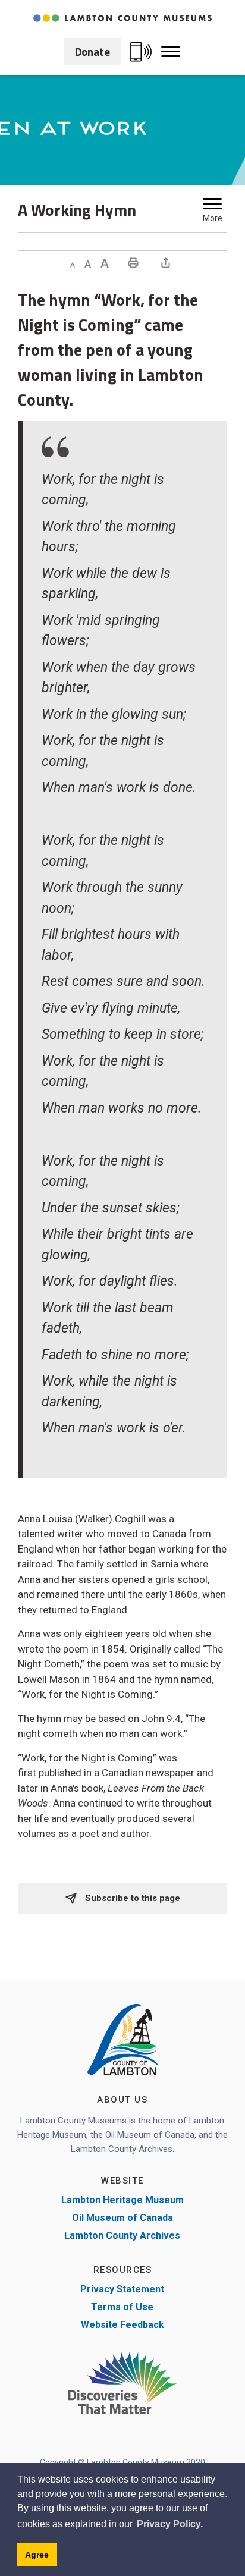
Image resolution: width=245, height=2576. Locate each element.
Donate (92, 51)
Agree (37, 2555)
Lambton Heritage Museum (122, 2200)
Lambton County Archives (122, 2236)
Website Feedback (122, 2325)
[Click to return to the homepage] (122, 18)
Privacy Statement (122, 2289)
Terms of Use (122, 2307)
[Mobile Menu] (171, 52)
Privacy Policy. (170, 2524)
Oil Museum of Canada (122, 2218)
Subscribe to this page (131, 1898)
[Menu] (212, 204)
